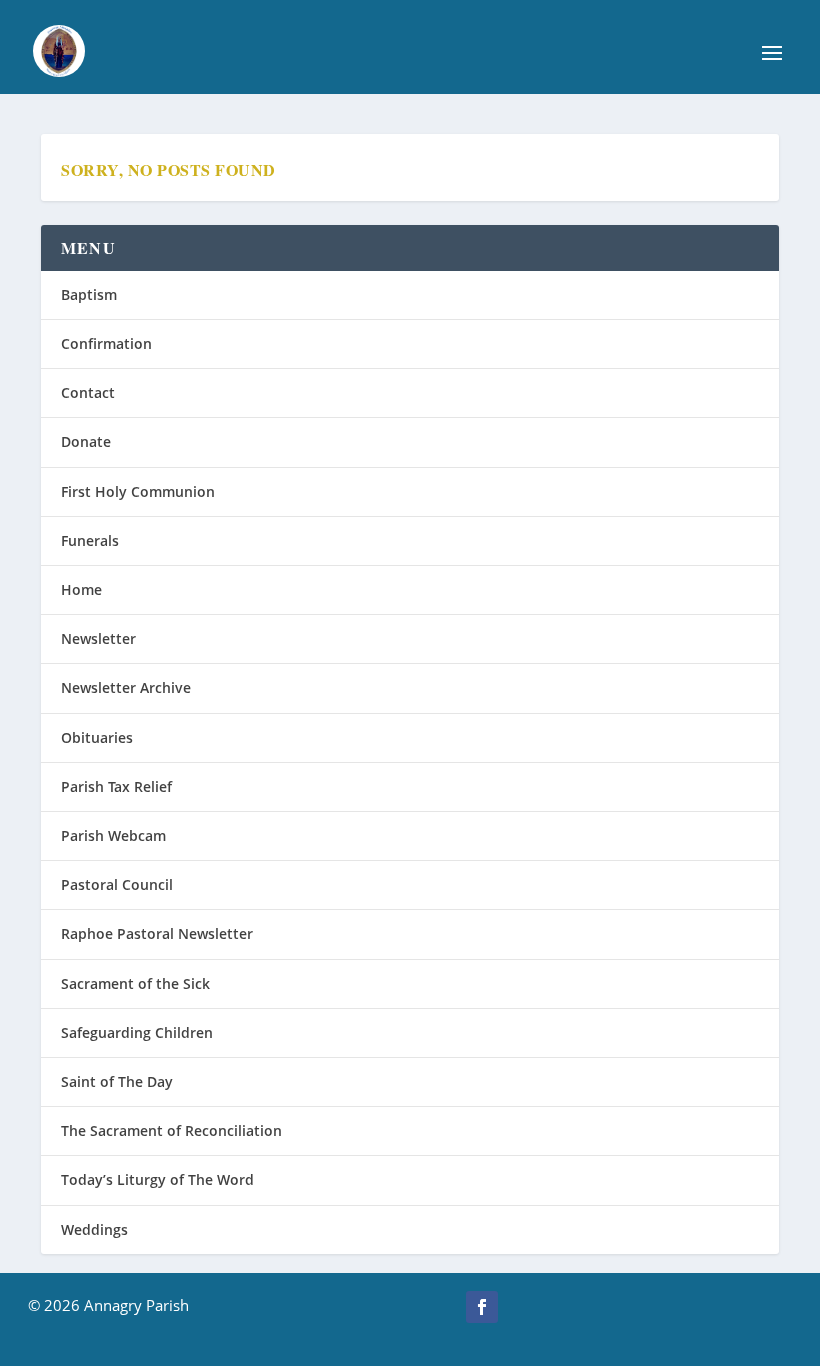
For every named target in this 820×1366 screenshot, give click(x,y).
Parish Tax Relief (116, 786)
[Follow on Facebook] (482, 1307)
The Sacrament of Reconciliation (171, 1130)
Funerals (90, 540)
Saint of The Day (117, 1081)
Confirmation (106, 343)
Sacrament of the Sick (135, 983)
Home (81, 589)
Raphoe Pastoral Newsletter (157, 933)
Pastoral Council (117, 884)
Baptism (89, 294)
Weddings (94, 1229)
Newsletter (98, 638)
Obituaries (97, 737)
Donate (86, 441)
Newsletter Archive (126, 687)
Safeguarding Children (137, 1032)
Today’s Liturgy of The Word (157, 1179)
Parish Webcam (113, 835)
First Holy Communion (138, 491)
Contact (88, 392)
